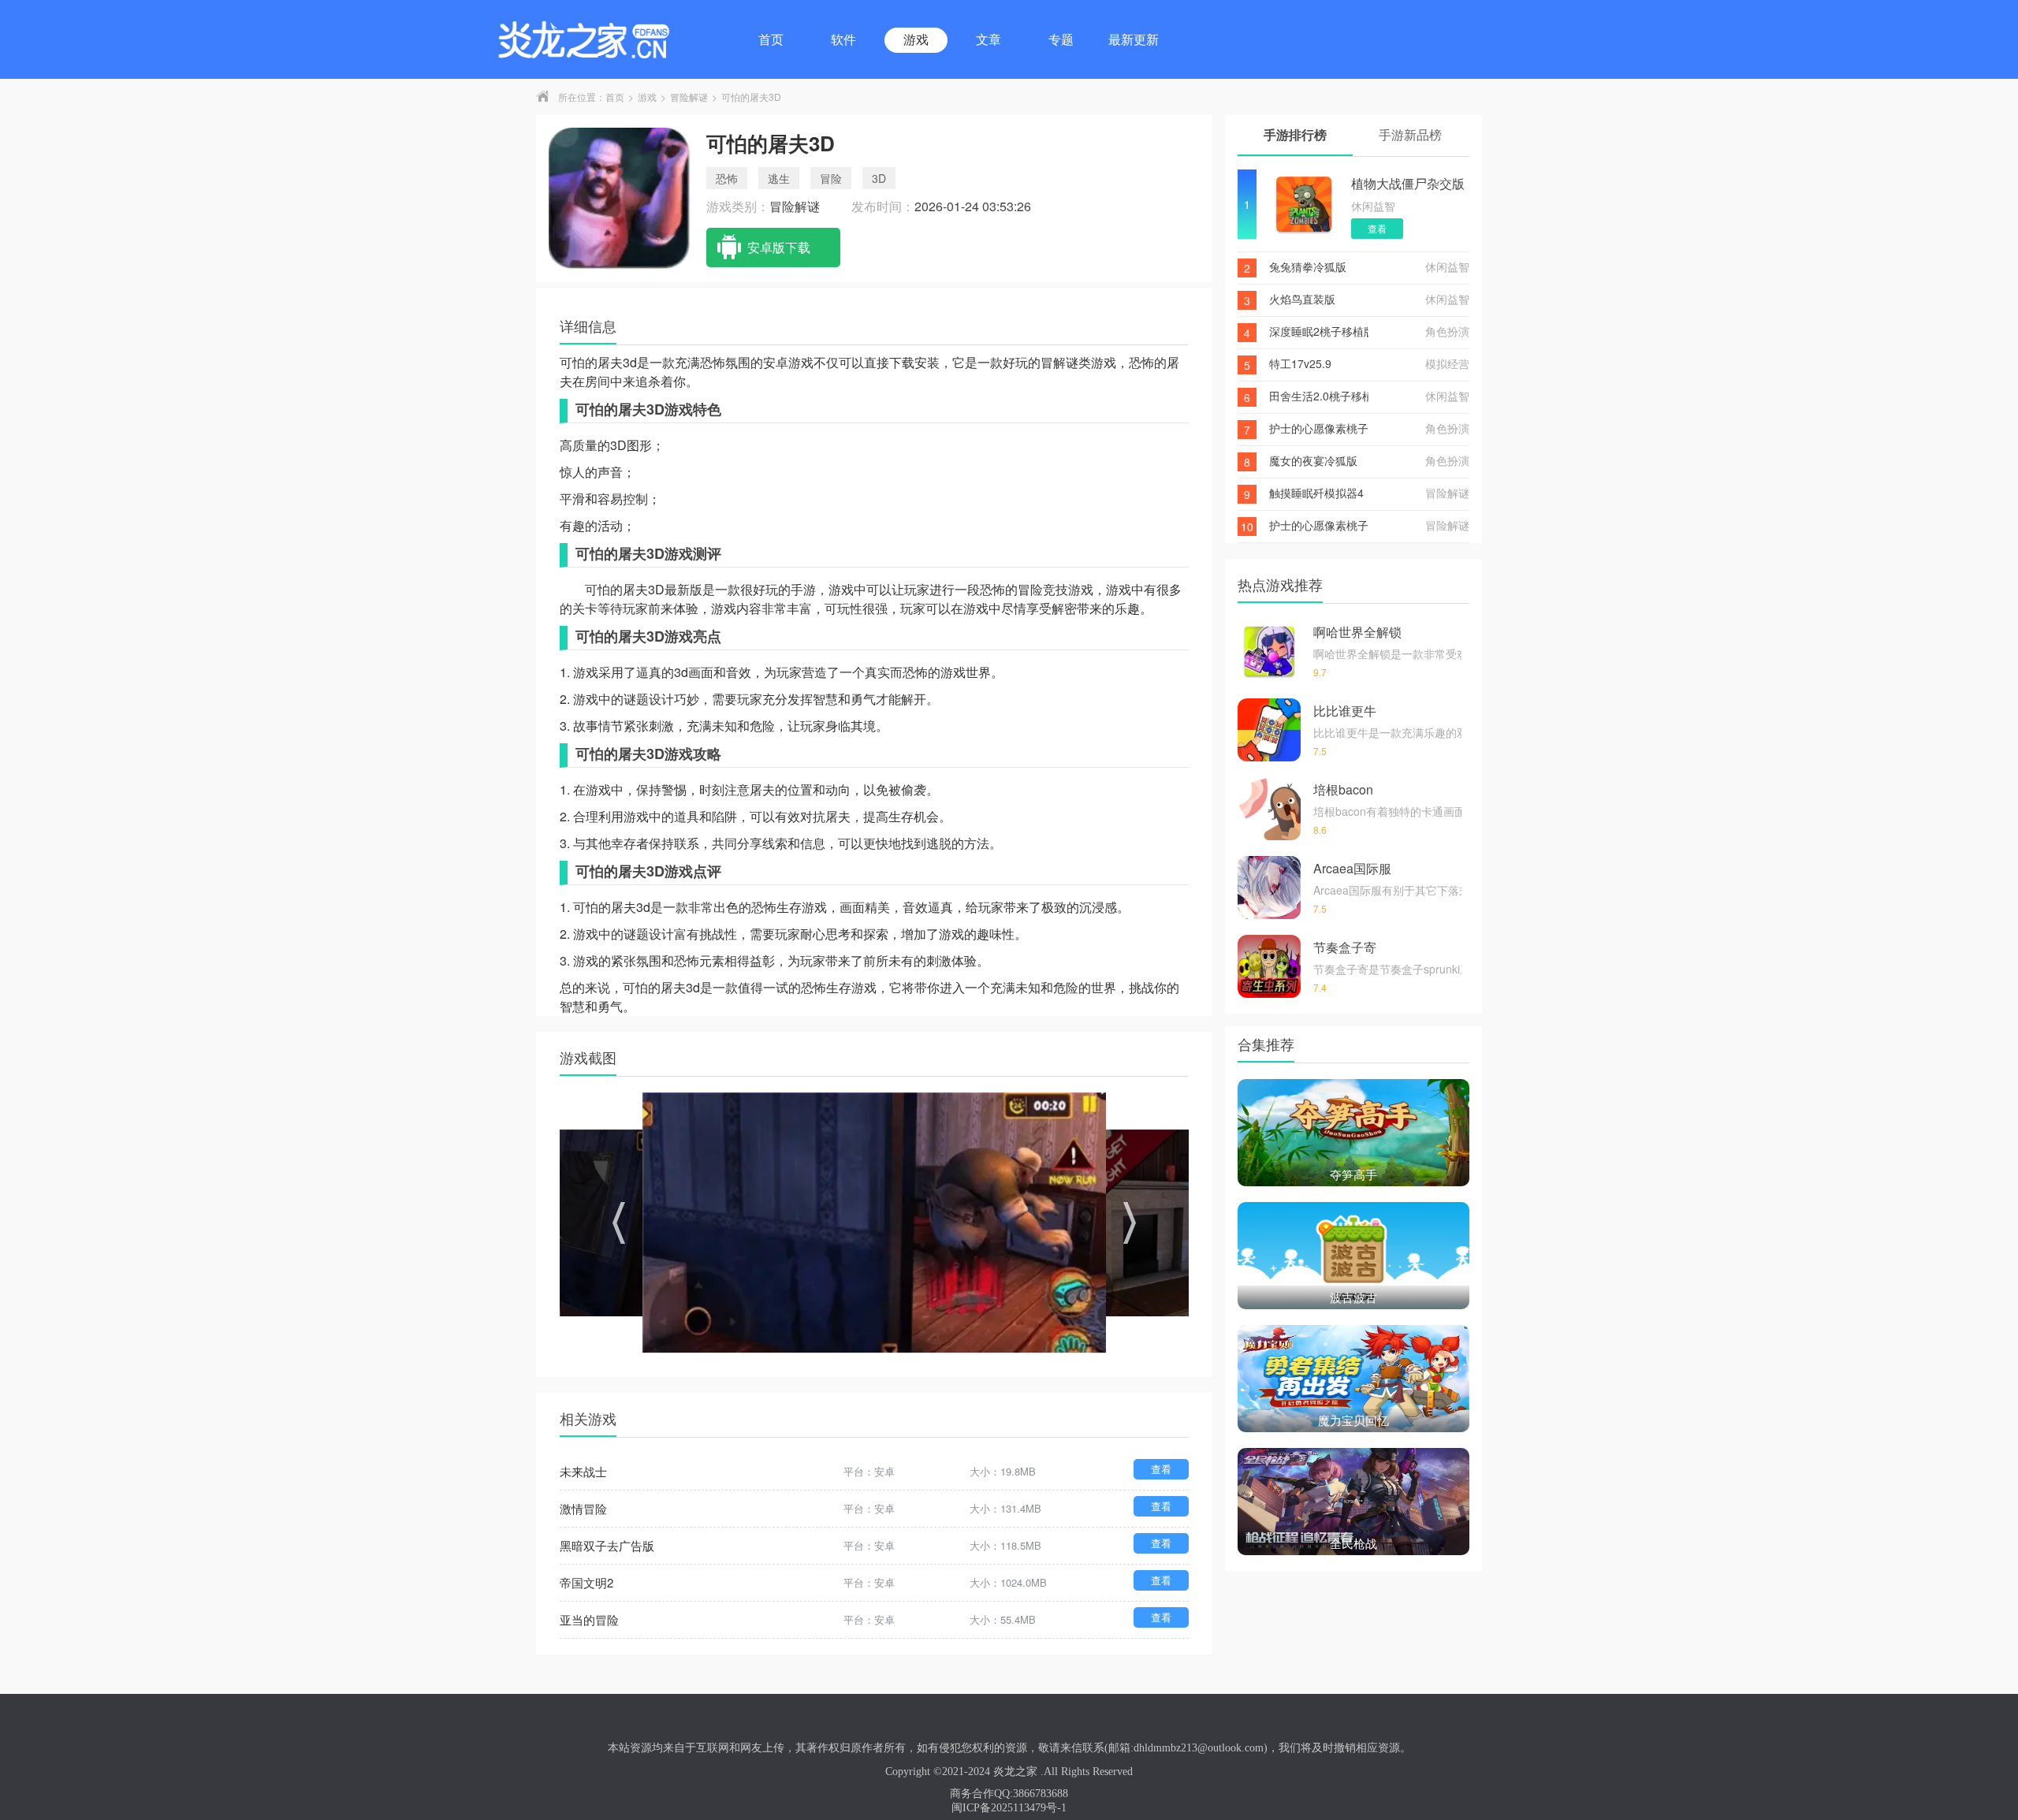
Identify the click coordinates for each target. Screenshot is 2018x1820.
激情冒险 (583, 1508)
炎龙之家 (1015, 1772)
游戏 (916, 40)
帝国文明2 (586, 1582)
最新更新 (1134, 40)
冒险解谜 (689, 97)
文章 (989, 40)
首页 (771, 40)
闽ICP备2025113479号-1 (1009, 1808)
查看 (1161, 1469)
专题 (1061, 40)
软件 (843, 40)
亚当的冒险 (589, 1619)
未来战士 (583, 1471)
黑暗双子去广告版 (607, 1545)
